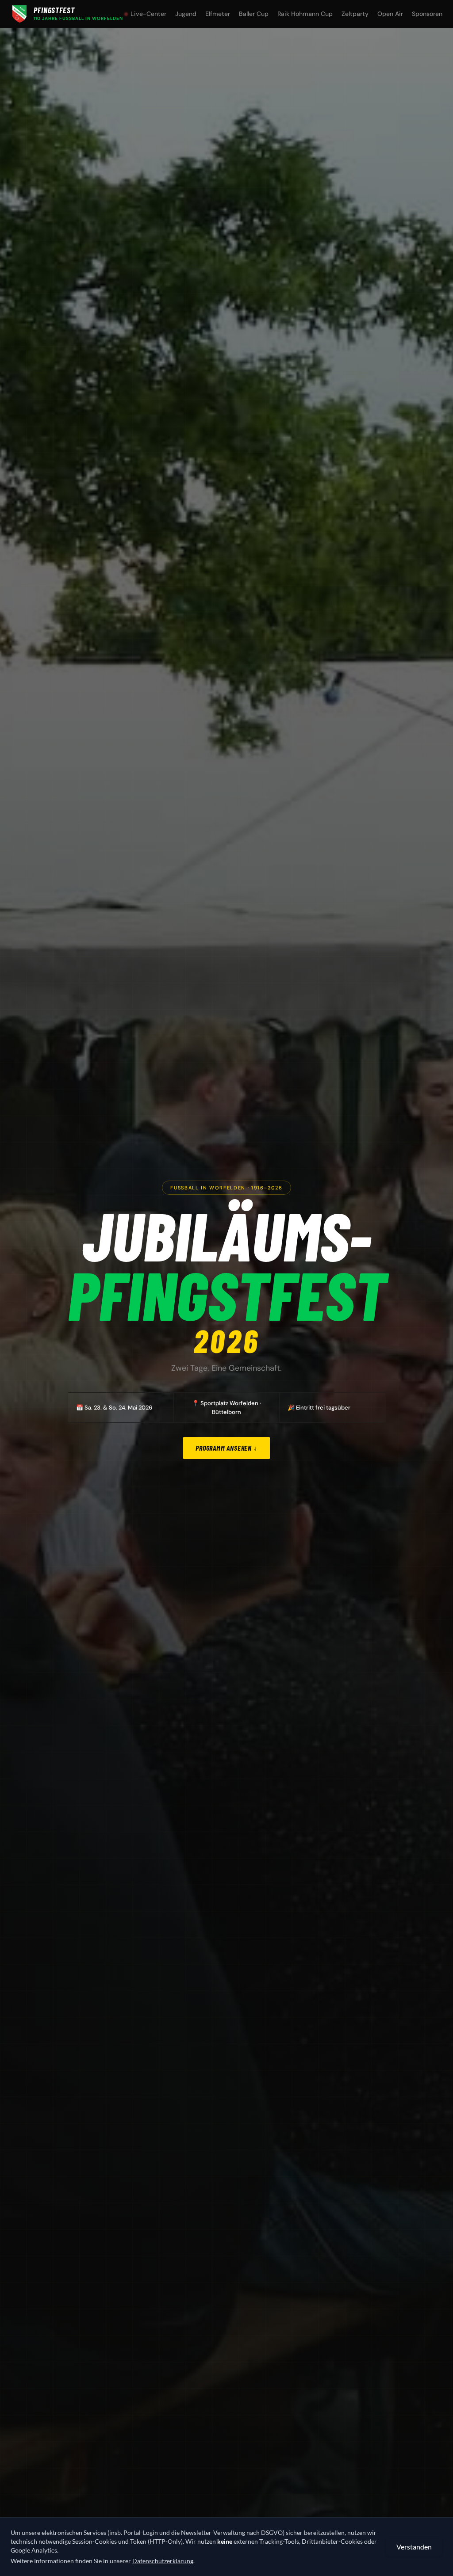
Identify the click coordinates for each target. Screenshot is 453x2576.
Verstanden (414, 2547)
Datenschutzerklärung (163, 2561)
